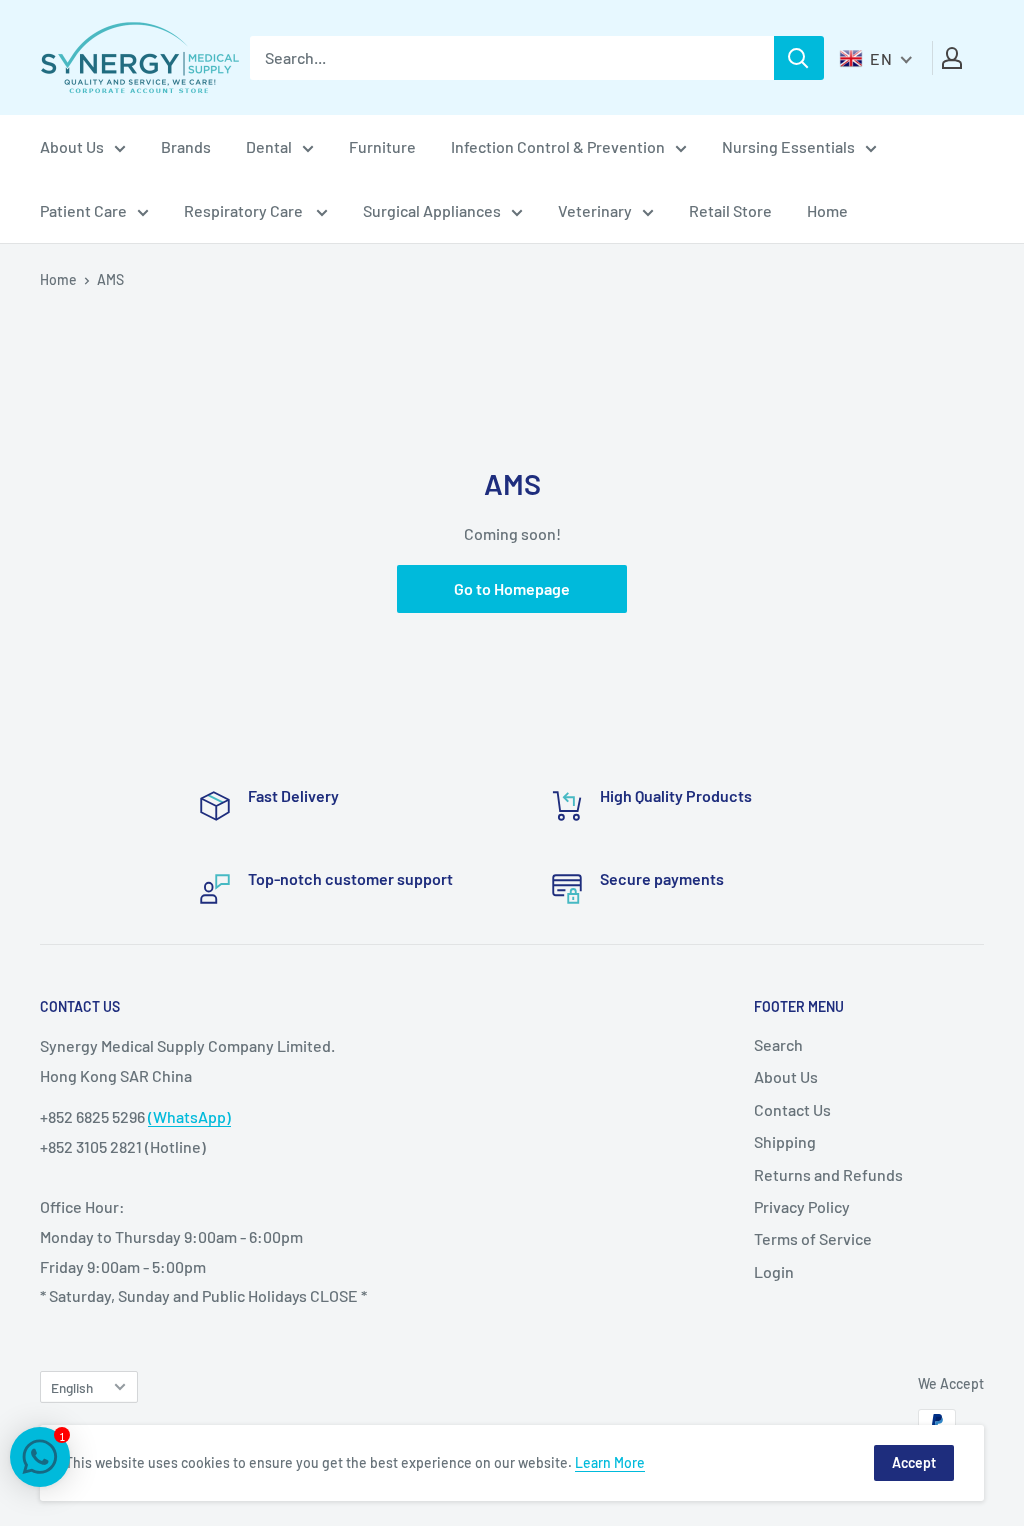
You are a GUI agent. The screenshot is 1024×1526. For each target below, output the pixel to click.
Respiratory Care (245, 210)
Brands (186, 146)
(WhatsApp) (189, 1116)
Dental (269, 146)
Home (827, 210)
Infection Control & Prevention (558, 146)
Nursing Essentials (788, 146)
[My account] (952, 58)
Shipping (785, 1141)
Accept (914, 1462)
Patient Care (83, 210)
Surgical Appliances (432, 210)
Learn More (610, 1462)
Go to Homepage (512, 588)
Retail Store (730, 210)
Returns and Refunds (828, 1174)
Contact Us (792, 1109)
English (72, 1387)
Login (774, 1271)
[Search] (799, 58)
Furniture (382, 146)
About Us (72, 146)
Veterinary (595, 210)
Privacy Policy (802, 1206)
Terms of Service (813, 1238)
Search (778, 1044)
